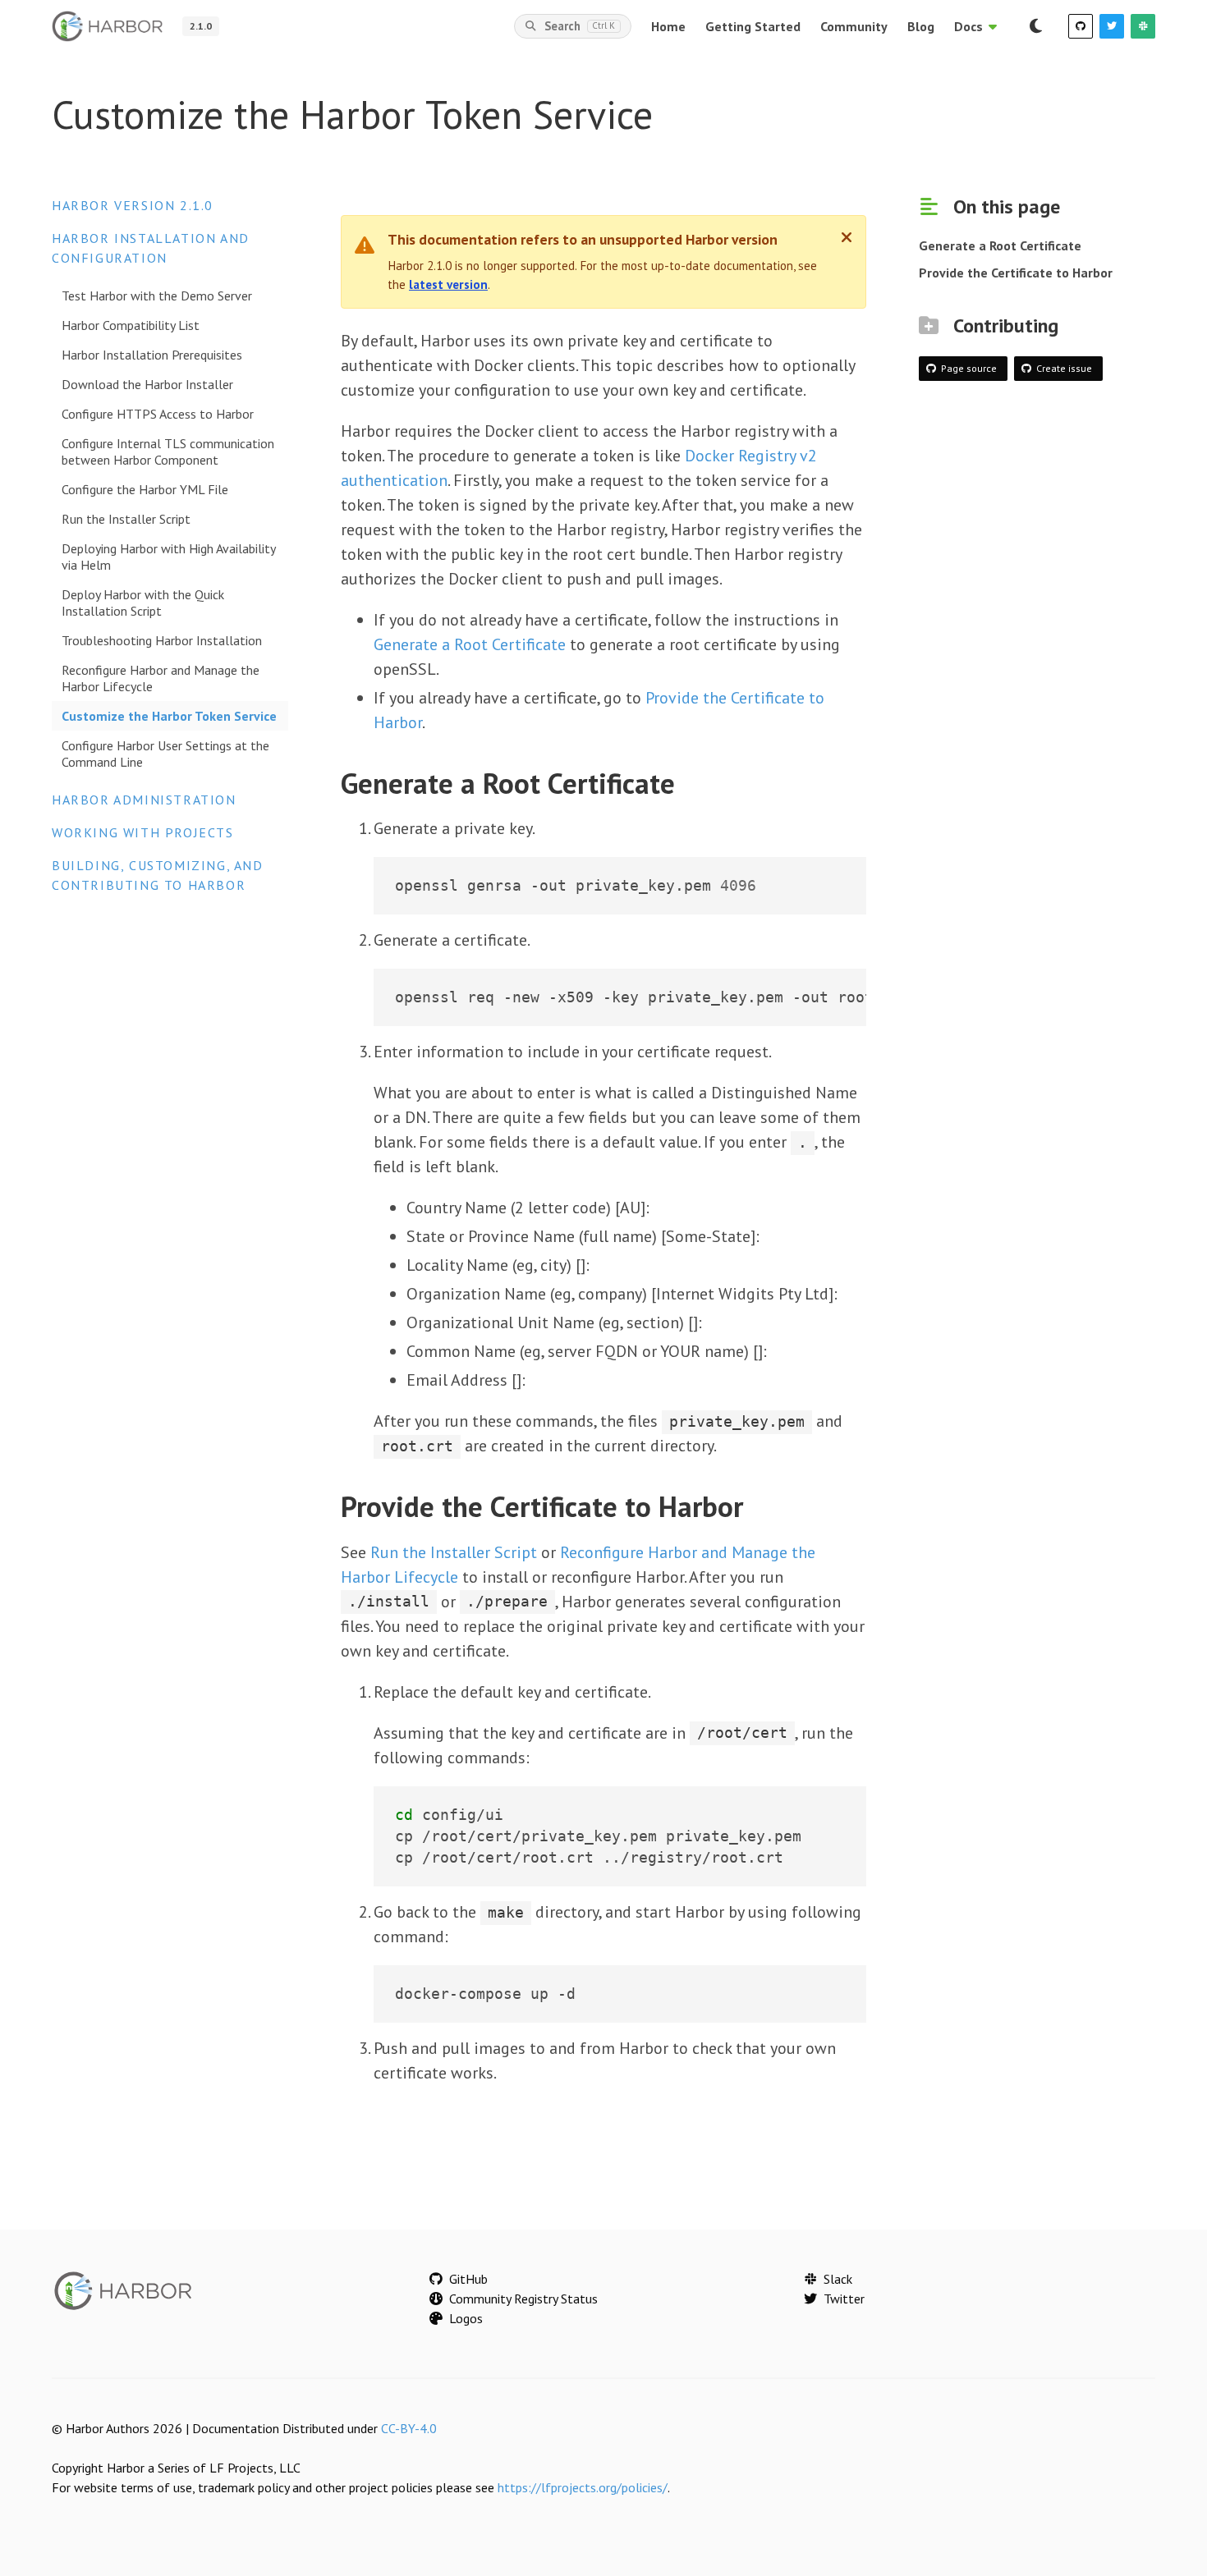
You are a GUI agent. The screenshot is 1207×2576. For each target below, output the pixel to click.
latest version (448, 284)
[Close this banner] (847, 237)
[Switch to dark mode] (1035, 26)
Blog (921, 26)
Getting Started (753, 26)
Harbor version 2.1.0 (133, 205)
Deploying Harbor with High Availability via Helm (168, 557)
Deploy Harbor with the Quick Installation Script (143, 603)
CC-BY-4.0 (409, 2428)
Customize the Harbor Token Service (169, 716)
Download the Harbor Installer (147, 384)
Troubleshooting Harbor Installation (162, 640)
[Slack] (1143, 26)
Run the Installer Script (126, 519)
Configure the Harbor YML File (145, 489)
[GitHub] (1081, 26)
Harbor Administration (144, 800)
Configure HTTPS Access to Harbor (158, 414)
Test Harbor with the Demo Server (157, 296)
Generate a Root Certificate (470, 644)
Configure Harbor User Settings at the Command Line (165, 754)
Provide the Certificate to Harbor (1016, 273)
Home (668, 26)
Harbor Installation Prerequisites (152, 355)
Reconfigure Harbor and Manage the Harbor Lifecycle (161, 678)
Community (854, 26)
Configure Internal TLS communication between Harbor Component (168, 451)
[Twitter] (1112, 26)
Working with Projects (143, 832)
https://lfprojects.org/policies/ (583, 2487)
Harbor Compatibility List (131, 325)
